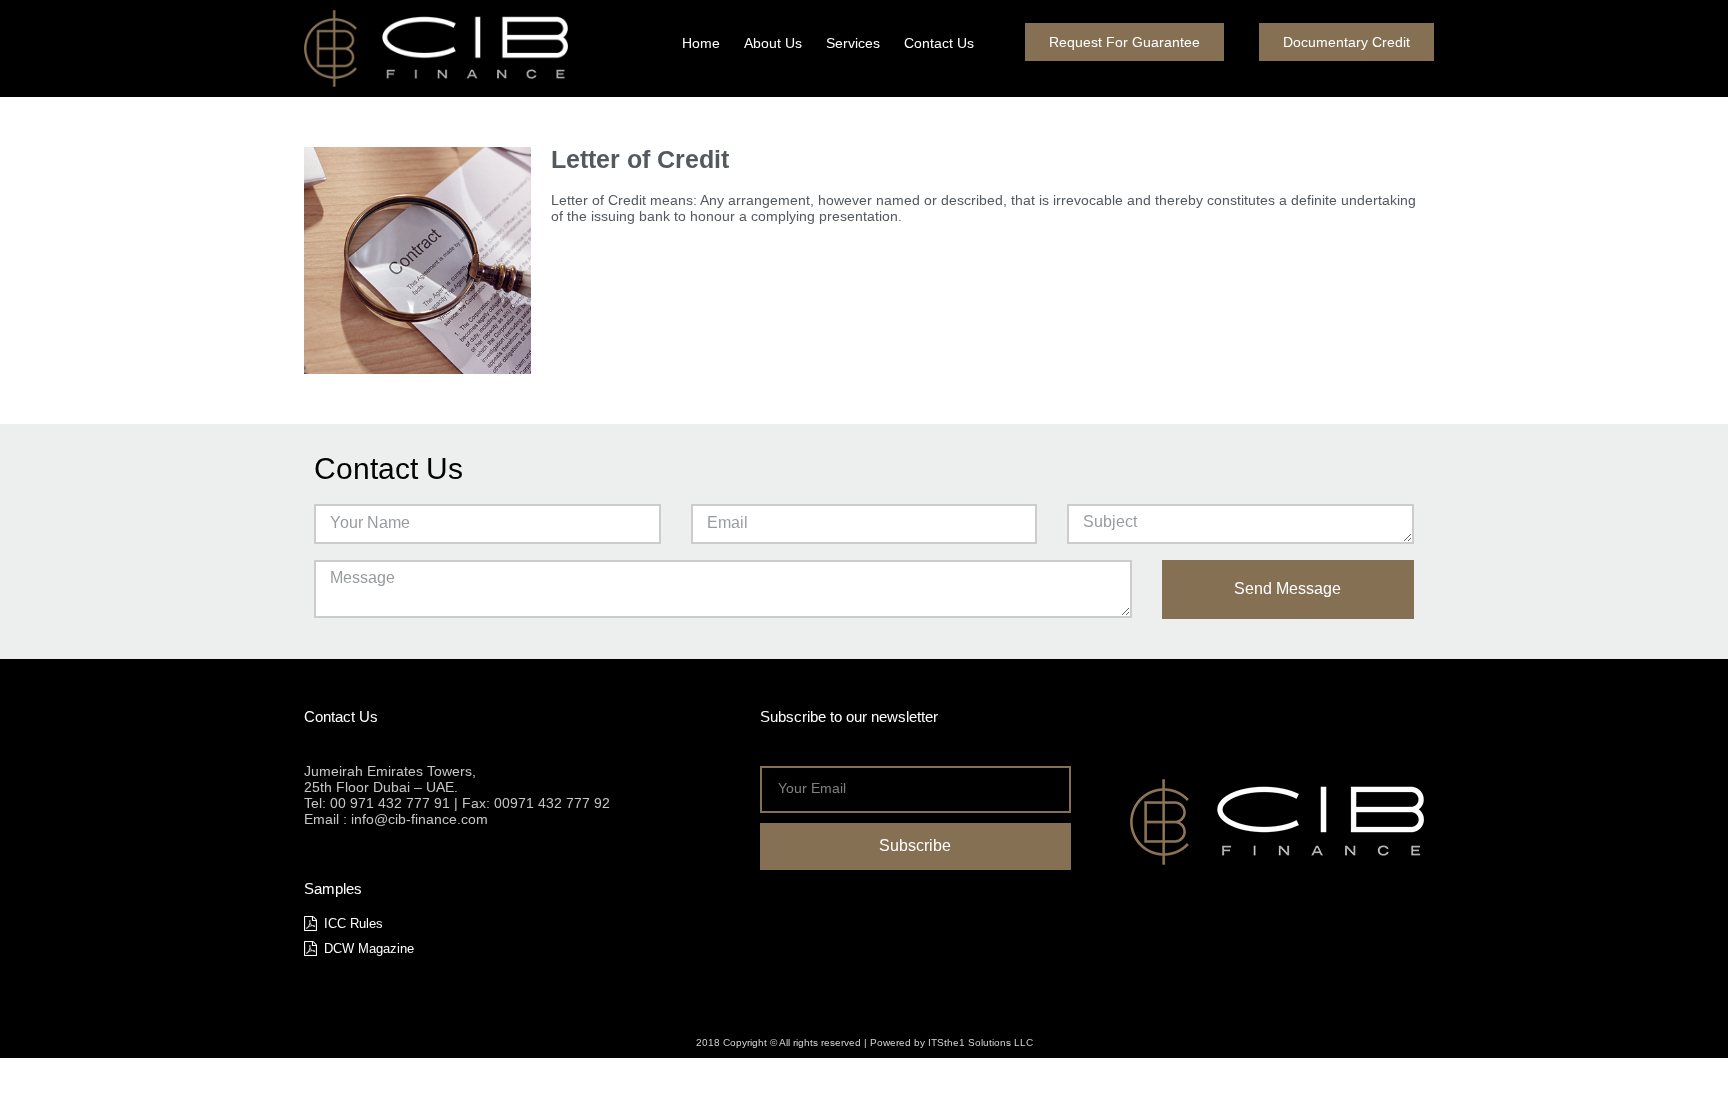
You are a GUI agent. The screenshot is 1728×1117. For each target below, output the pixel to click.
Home (701, 43)
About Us (773, 43)
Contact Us (939, 43)
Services (853, 43)
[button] (1124, 42)
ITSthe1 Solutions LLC (980, 1042)
